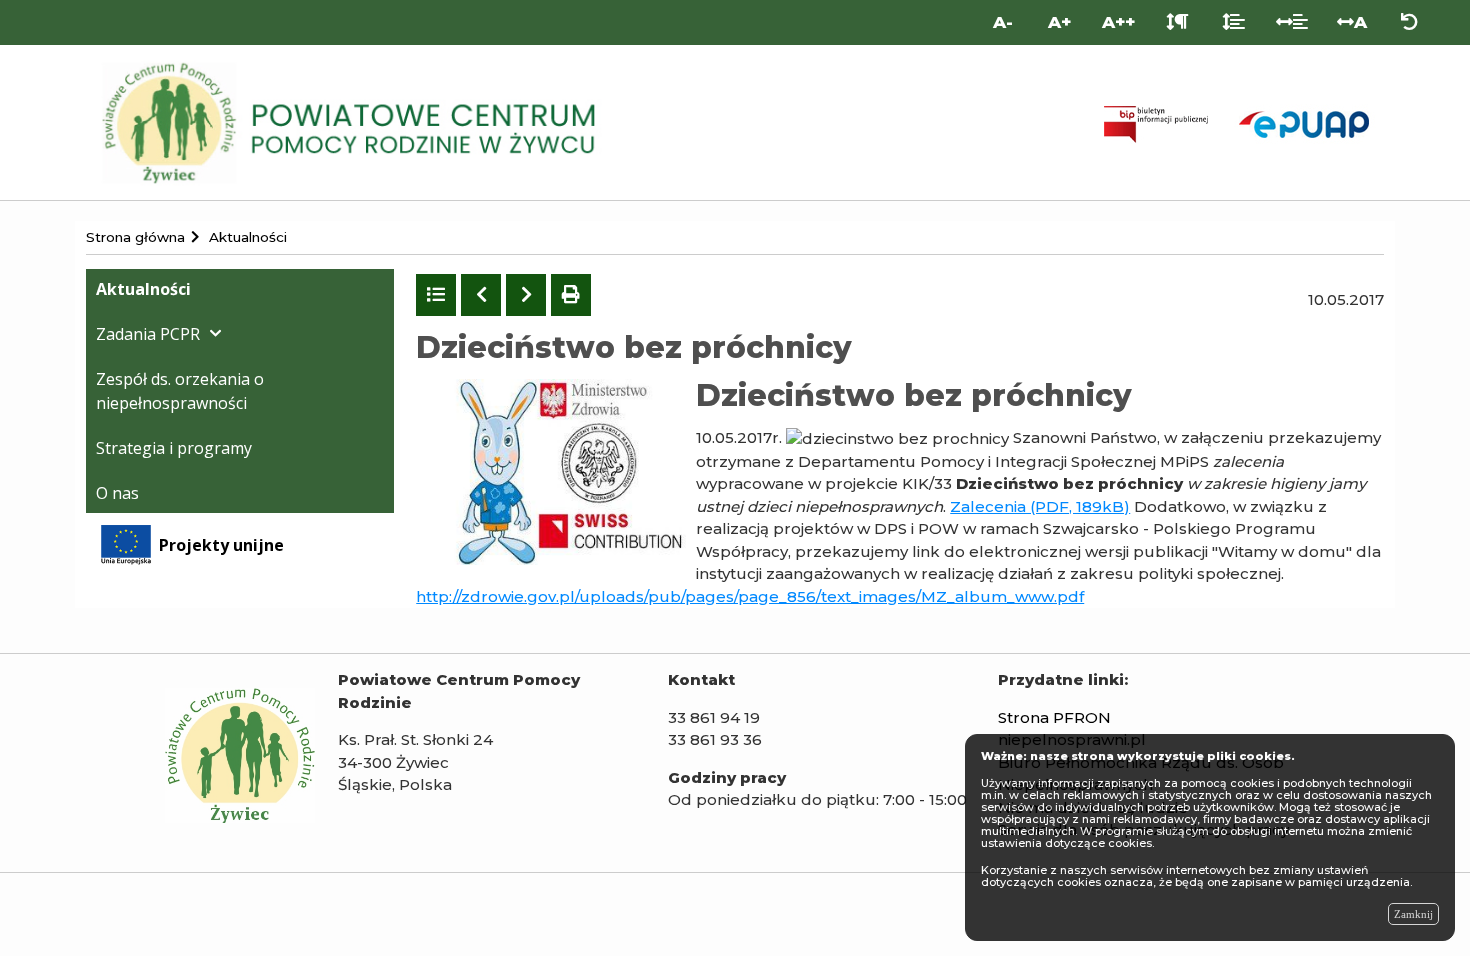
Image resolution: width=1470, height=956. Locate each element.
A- (1003, 22)
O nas (117, 493)
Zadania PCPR (148, 334)
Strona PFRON (1054, 717)
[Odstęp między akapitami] (1177, 22)
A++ (1118, 22)
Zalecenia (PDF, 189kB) (1040, 506)
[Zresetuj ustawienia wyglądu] (1409, 22)
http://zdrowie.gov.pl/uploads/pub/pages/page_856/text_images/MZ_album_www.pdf (750, 596)
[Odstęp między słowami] (1292, 22)
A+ (1059, 22)
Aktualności (143, 289)
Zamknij (1413, 914)
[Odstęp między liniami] (1233, 22)
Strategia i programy (174, 448)
